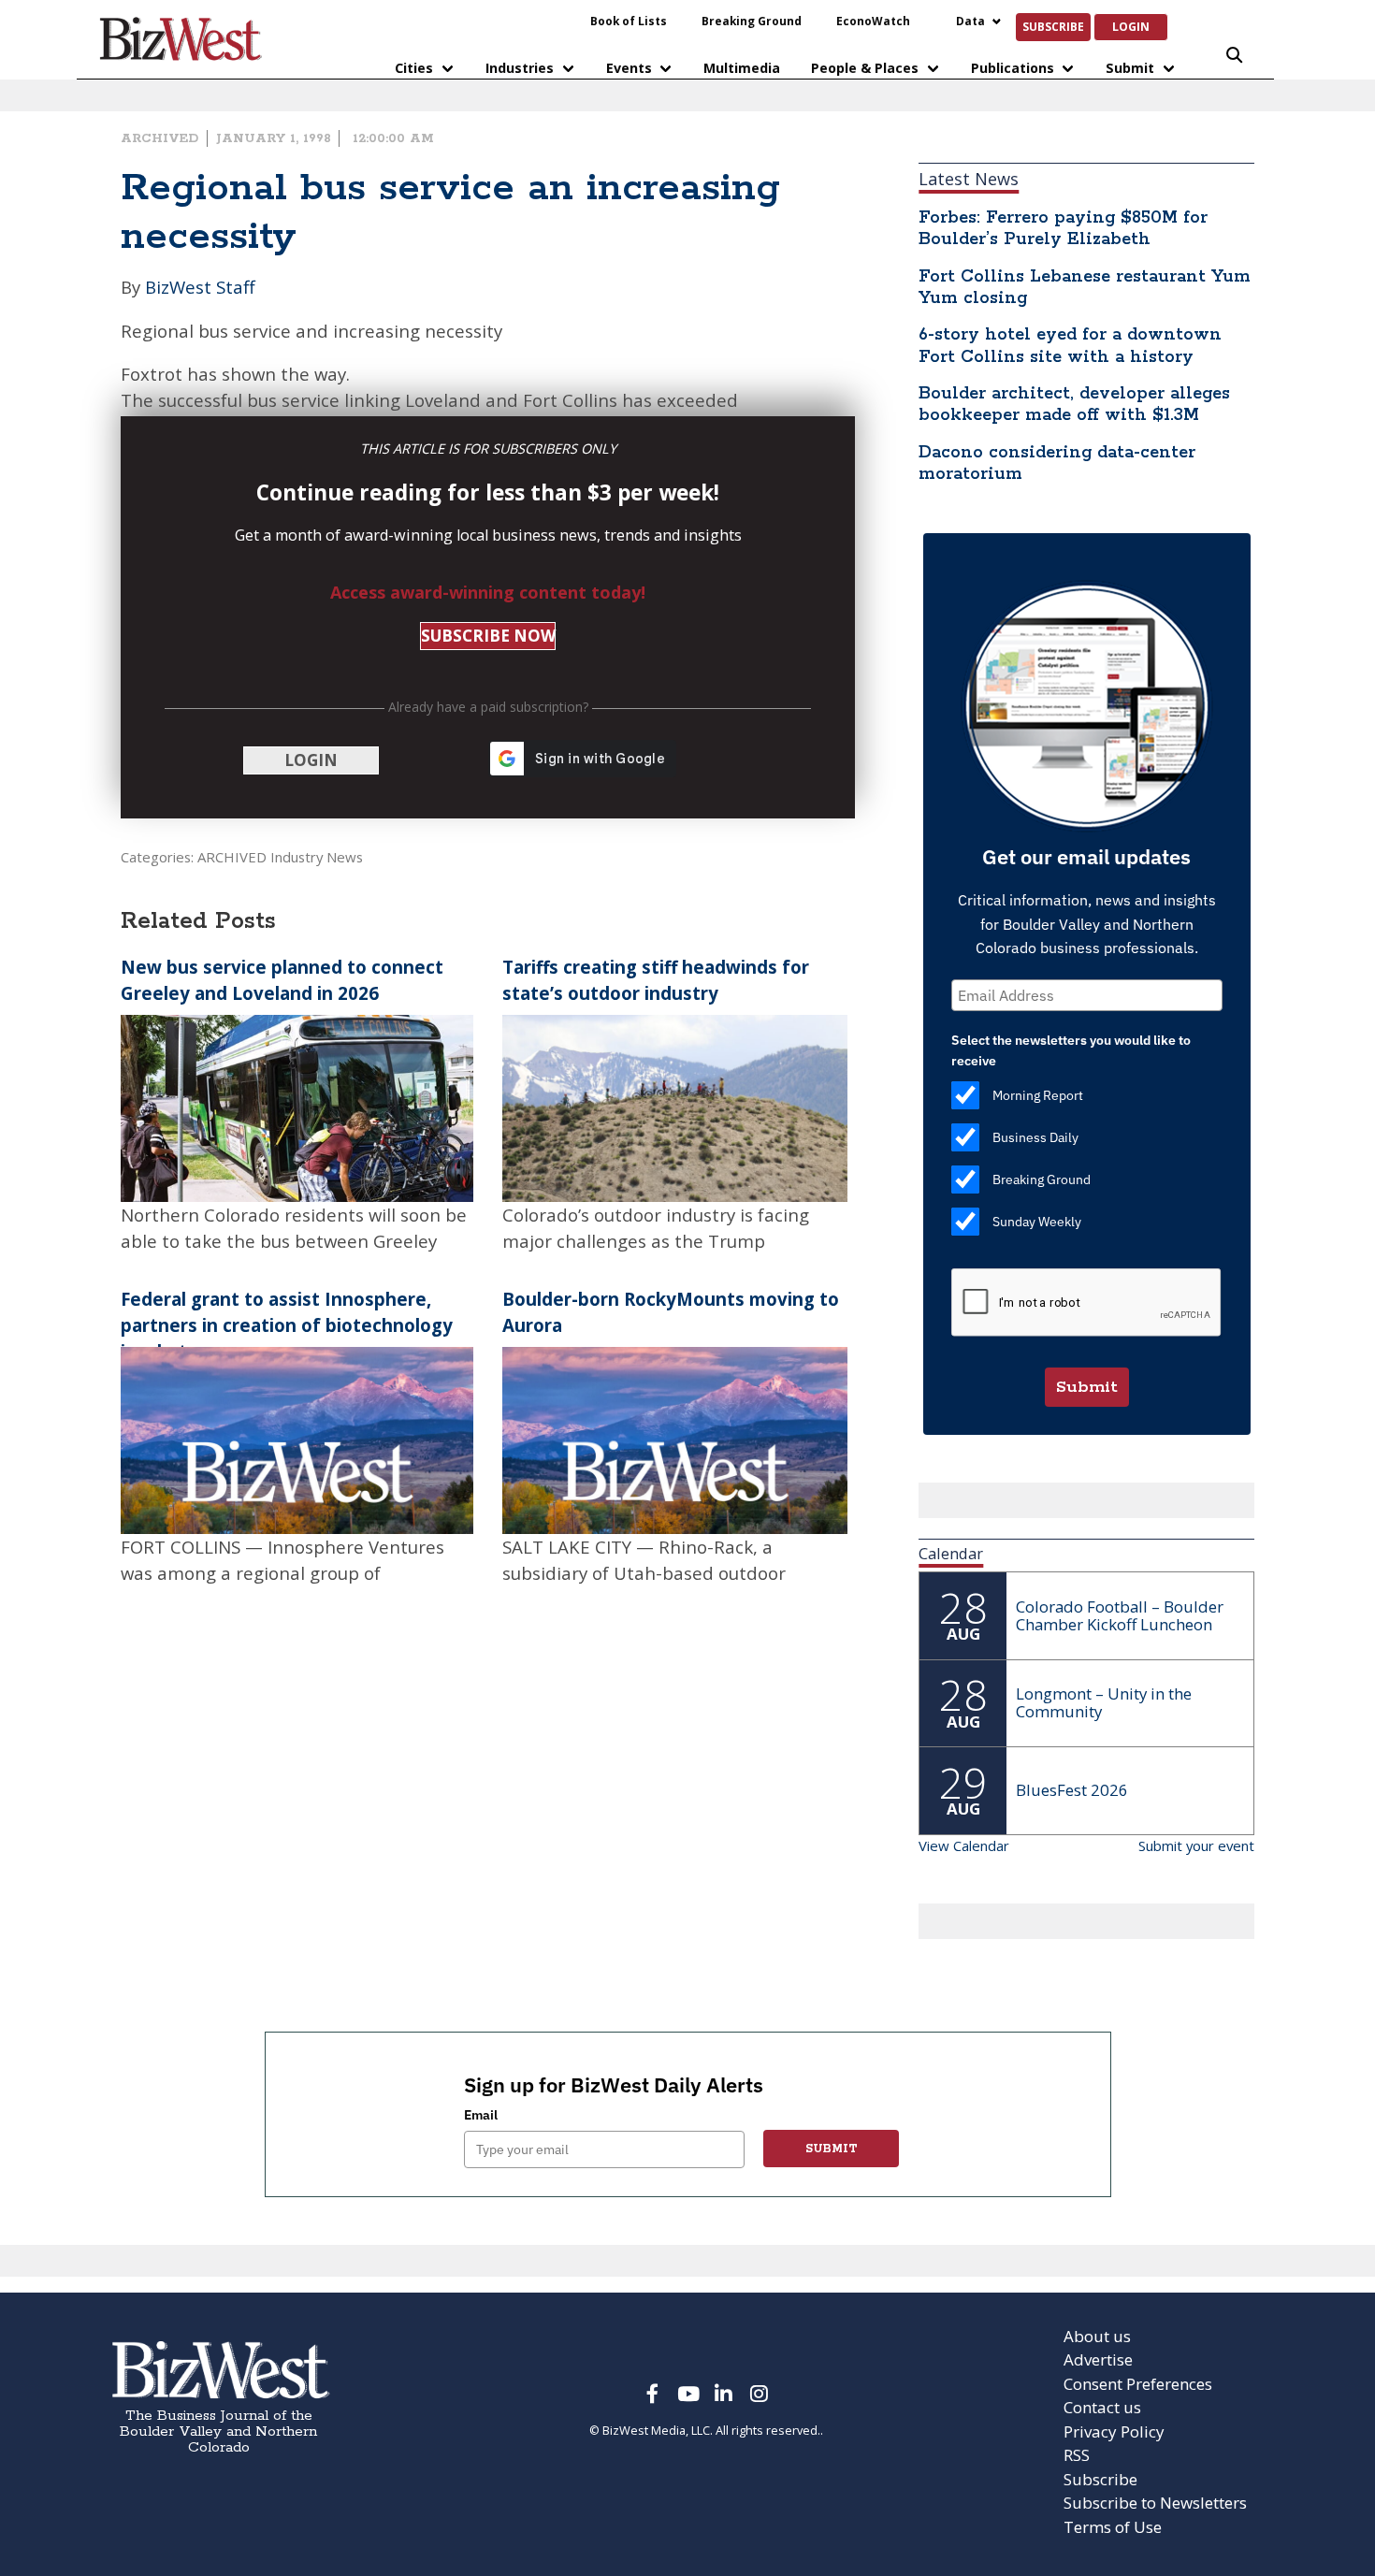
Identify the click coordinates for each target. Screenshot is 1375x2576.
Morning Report (1038, 1095)
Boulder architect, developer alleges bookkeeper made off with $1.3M (1074, 405)
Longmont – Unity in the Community (1104, 1702)
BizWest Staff (200, 287)
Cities (414, 68)
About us (1097, 2336)
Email (481, 2115)
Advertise (1098, 2359)
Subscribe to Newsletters (1155, 2503)
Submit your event (1196, 1845)
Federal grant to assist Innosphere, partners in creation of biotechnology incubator (287, 1325)
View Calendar (964, 1845)
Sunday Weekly (1037, 1222)
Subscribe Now (488, 636)
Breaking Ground (752, 21)
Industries (520, 68)
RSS (1077, 2455)
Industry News (317, 857)
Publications (1013, 68)
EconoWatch (873, 21)
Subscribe (1053, 26)
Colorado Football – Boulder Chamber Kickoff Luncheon (1120, 1615)
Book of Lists (629, 21)
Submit (1130, 68)
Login (1131, 26)
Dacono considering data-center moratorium (1057, 463)
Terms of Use (1113, 2527)
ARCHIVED (159, 138)
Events (629, 68)
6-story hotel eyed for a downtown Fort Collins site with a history (1070, 346)
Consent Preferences (1138, 2384)
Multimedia (742, 68)
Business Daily (1035, 1137)
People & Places (865, 68)
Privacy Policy (1114, 2431)
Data (970, 21)
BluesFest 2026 (1072, 1790)
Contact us (1102, 2407)
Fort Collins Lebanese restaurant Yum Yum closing (1085, 288)
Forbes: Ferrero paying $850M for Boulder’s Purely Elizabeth (1063, 229)
